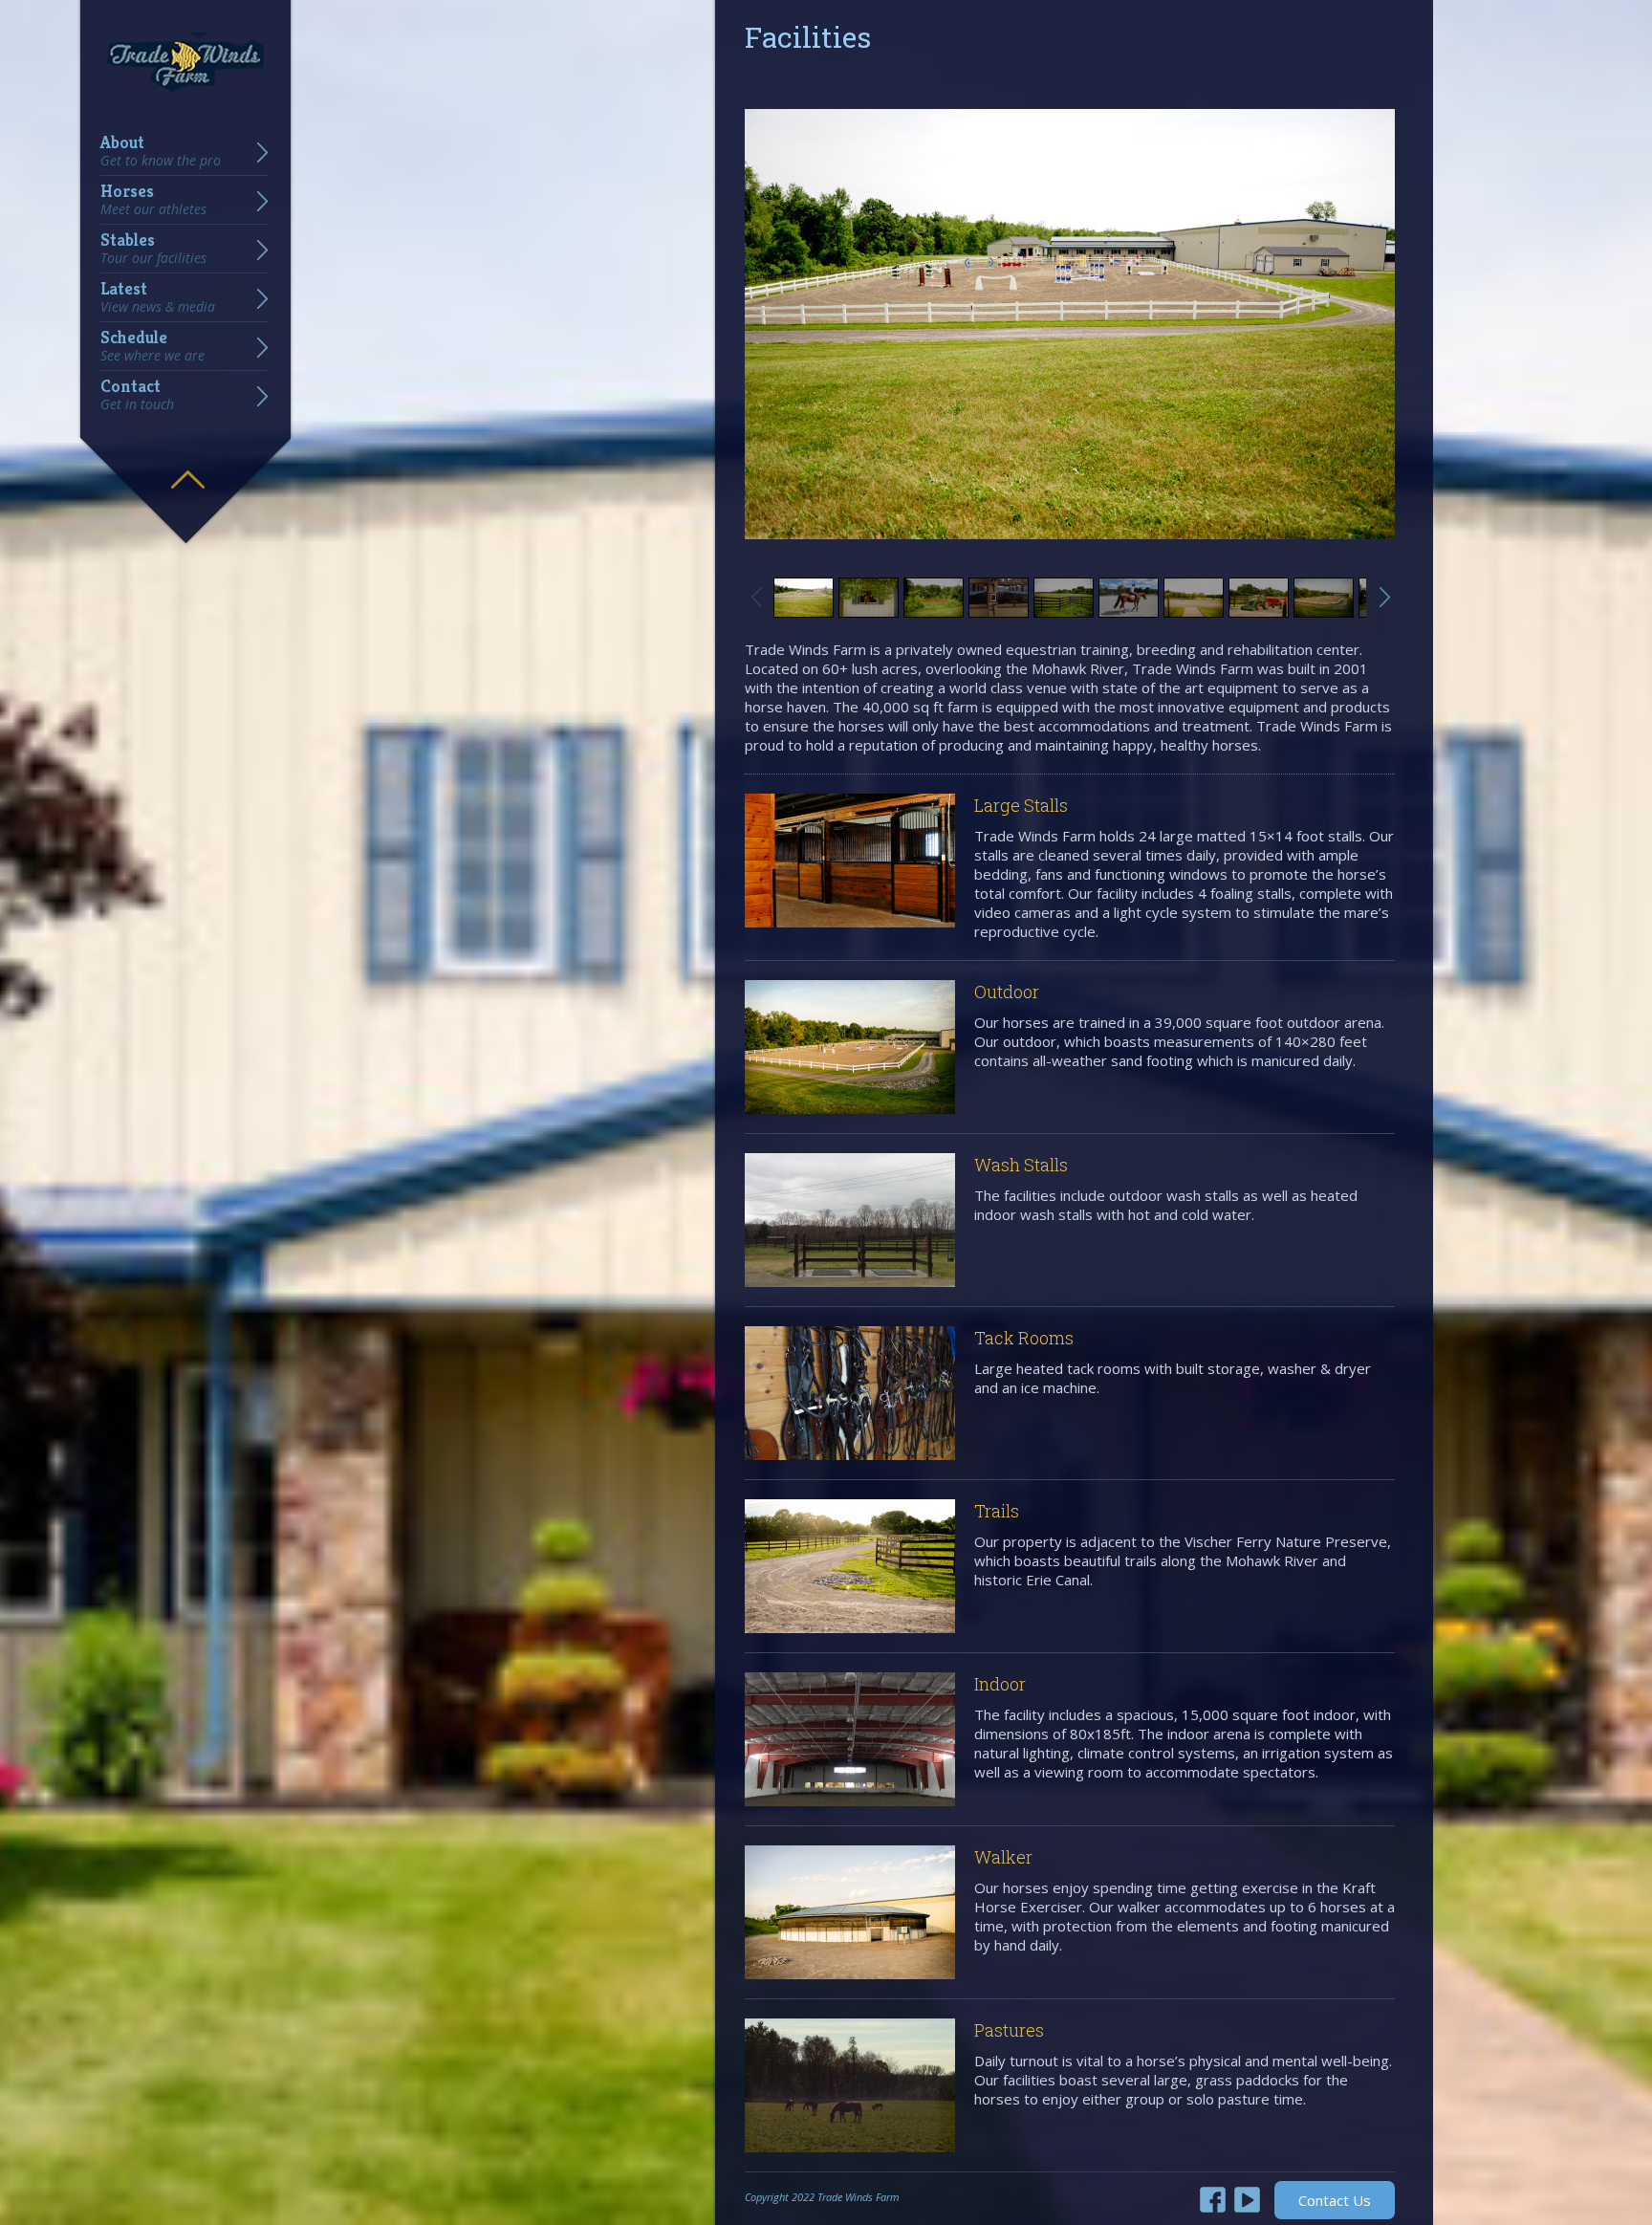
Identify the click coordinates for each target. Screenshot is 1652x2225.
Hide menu (187, 466)
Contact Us (1335, 2200)
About (161, 151)
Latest (158, 297)
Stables (153, 249)
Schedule (152, 346)
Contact (137, 395)
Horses (153, 200)
